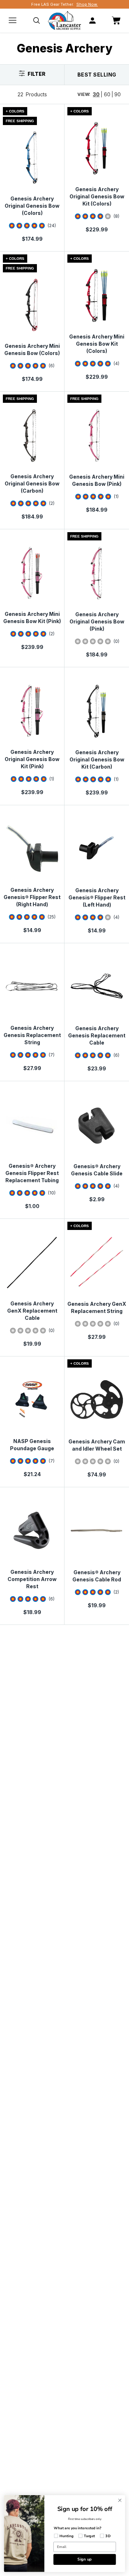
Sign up (85, 2559)
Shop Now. (87, 4)
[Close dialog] (120, 2501)
